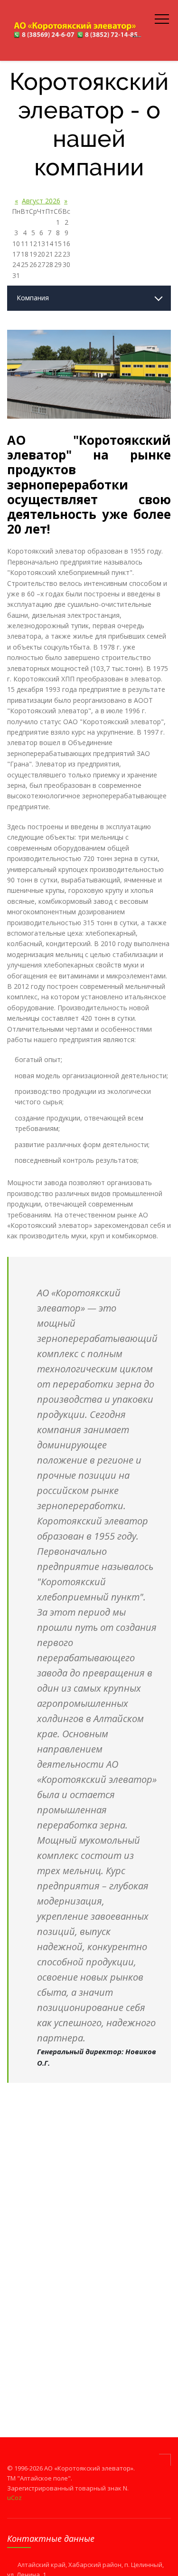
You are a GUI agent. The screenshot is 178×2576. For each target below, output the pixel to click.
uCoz (14, 2498)
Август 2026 (41, 201)
